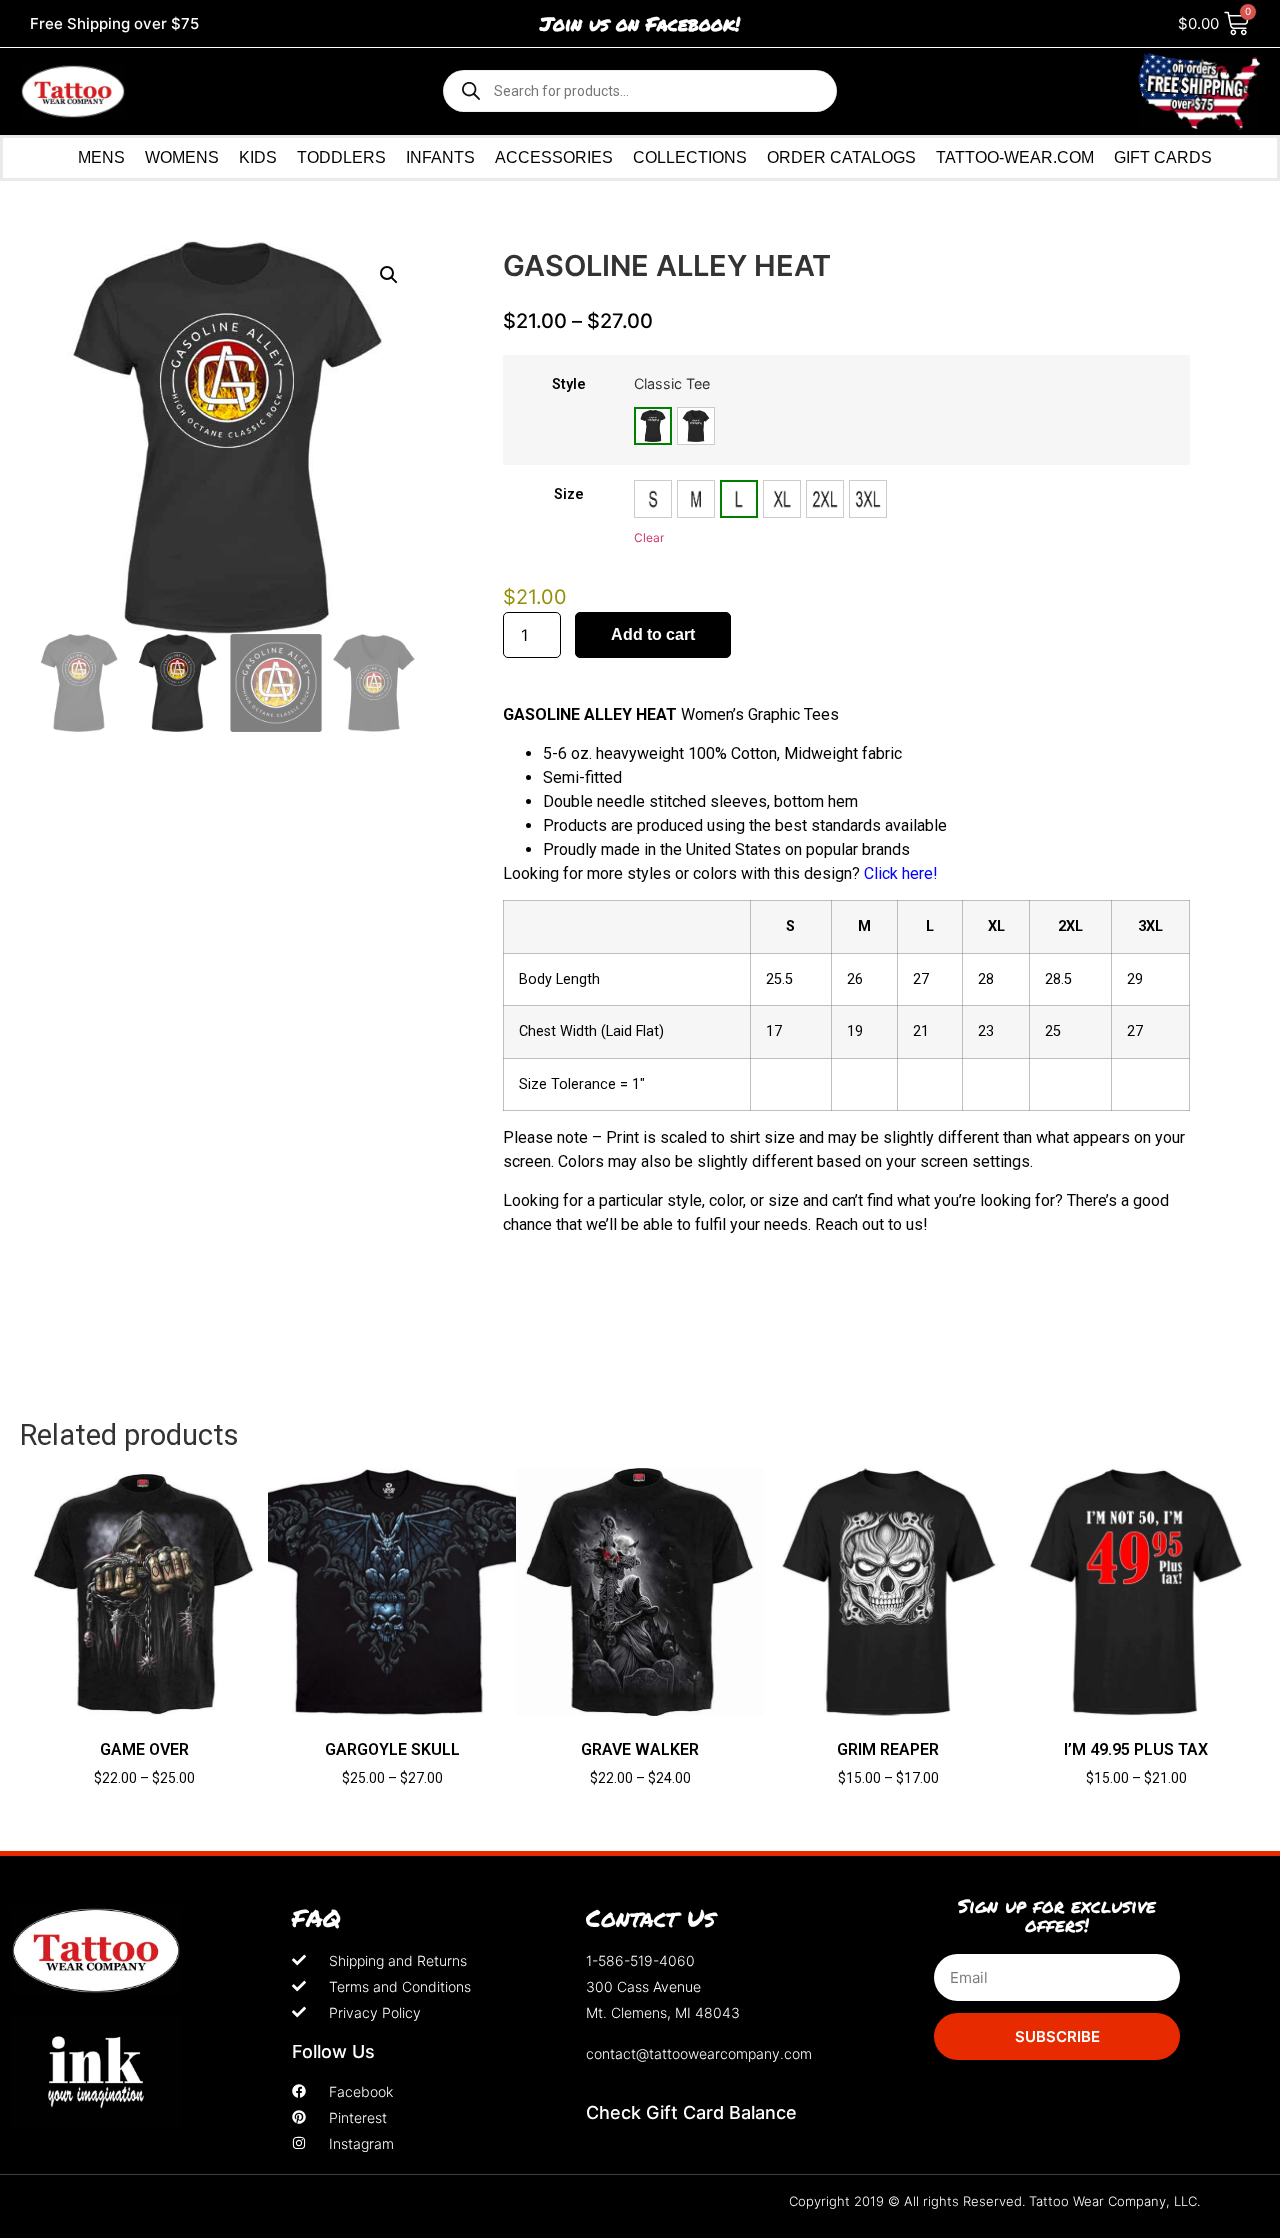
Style (569, 385)
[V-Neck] (696, 426)
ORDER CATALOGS (841, 157)
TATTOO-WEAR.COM (1015, 157)
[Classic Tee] (653, 426)
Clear (649, 537)
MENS (101, 157)
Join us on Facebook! (640, 23)
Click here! (901, 873)
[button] (389, 275)
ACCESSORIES (554, 157)
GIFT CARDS (1163, 157)
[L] (739, 499)
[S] (653, 499)
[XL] (782, 499)
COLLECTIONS (690, 157)
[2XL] (825, 499)
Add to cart (653, 634)
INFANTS (440, 157)
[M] (696, 499)
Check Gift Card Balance (691, 2112)
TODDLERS (341, 157)
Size (569, 495)
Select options (144, 1812)
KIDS (258, 157)
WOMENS (182, 157)
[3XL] (868, 499)
